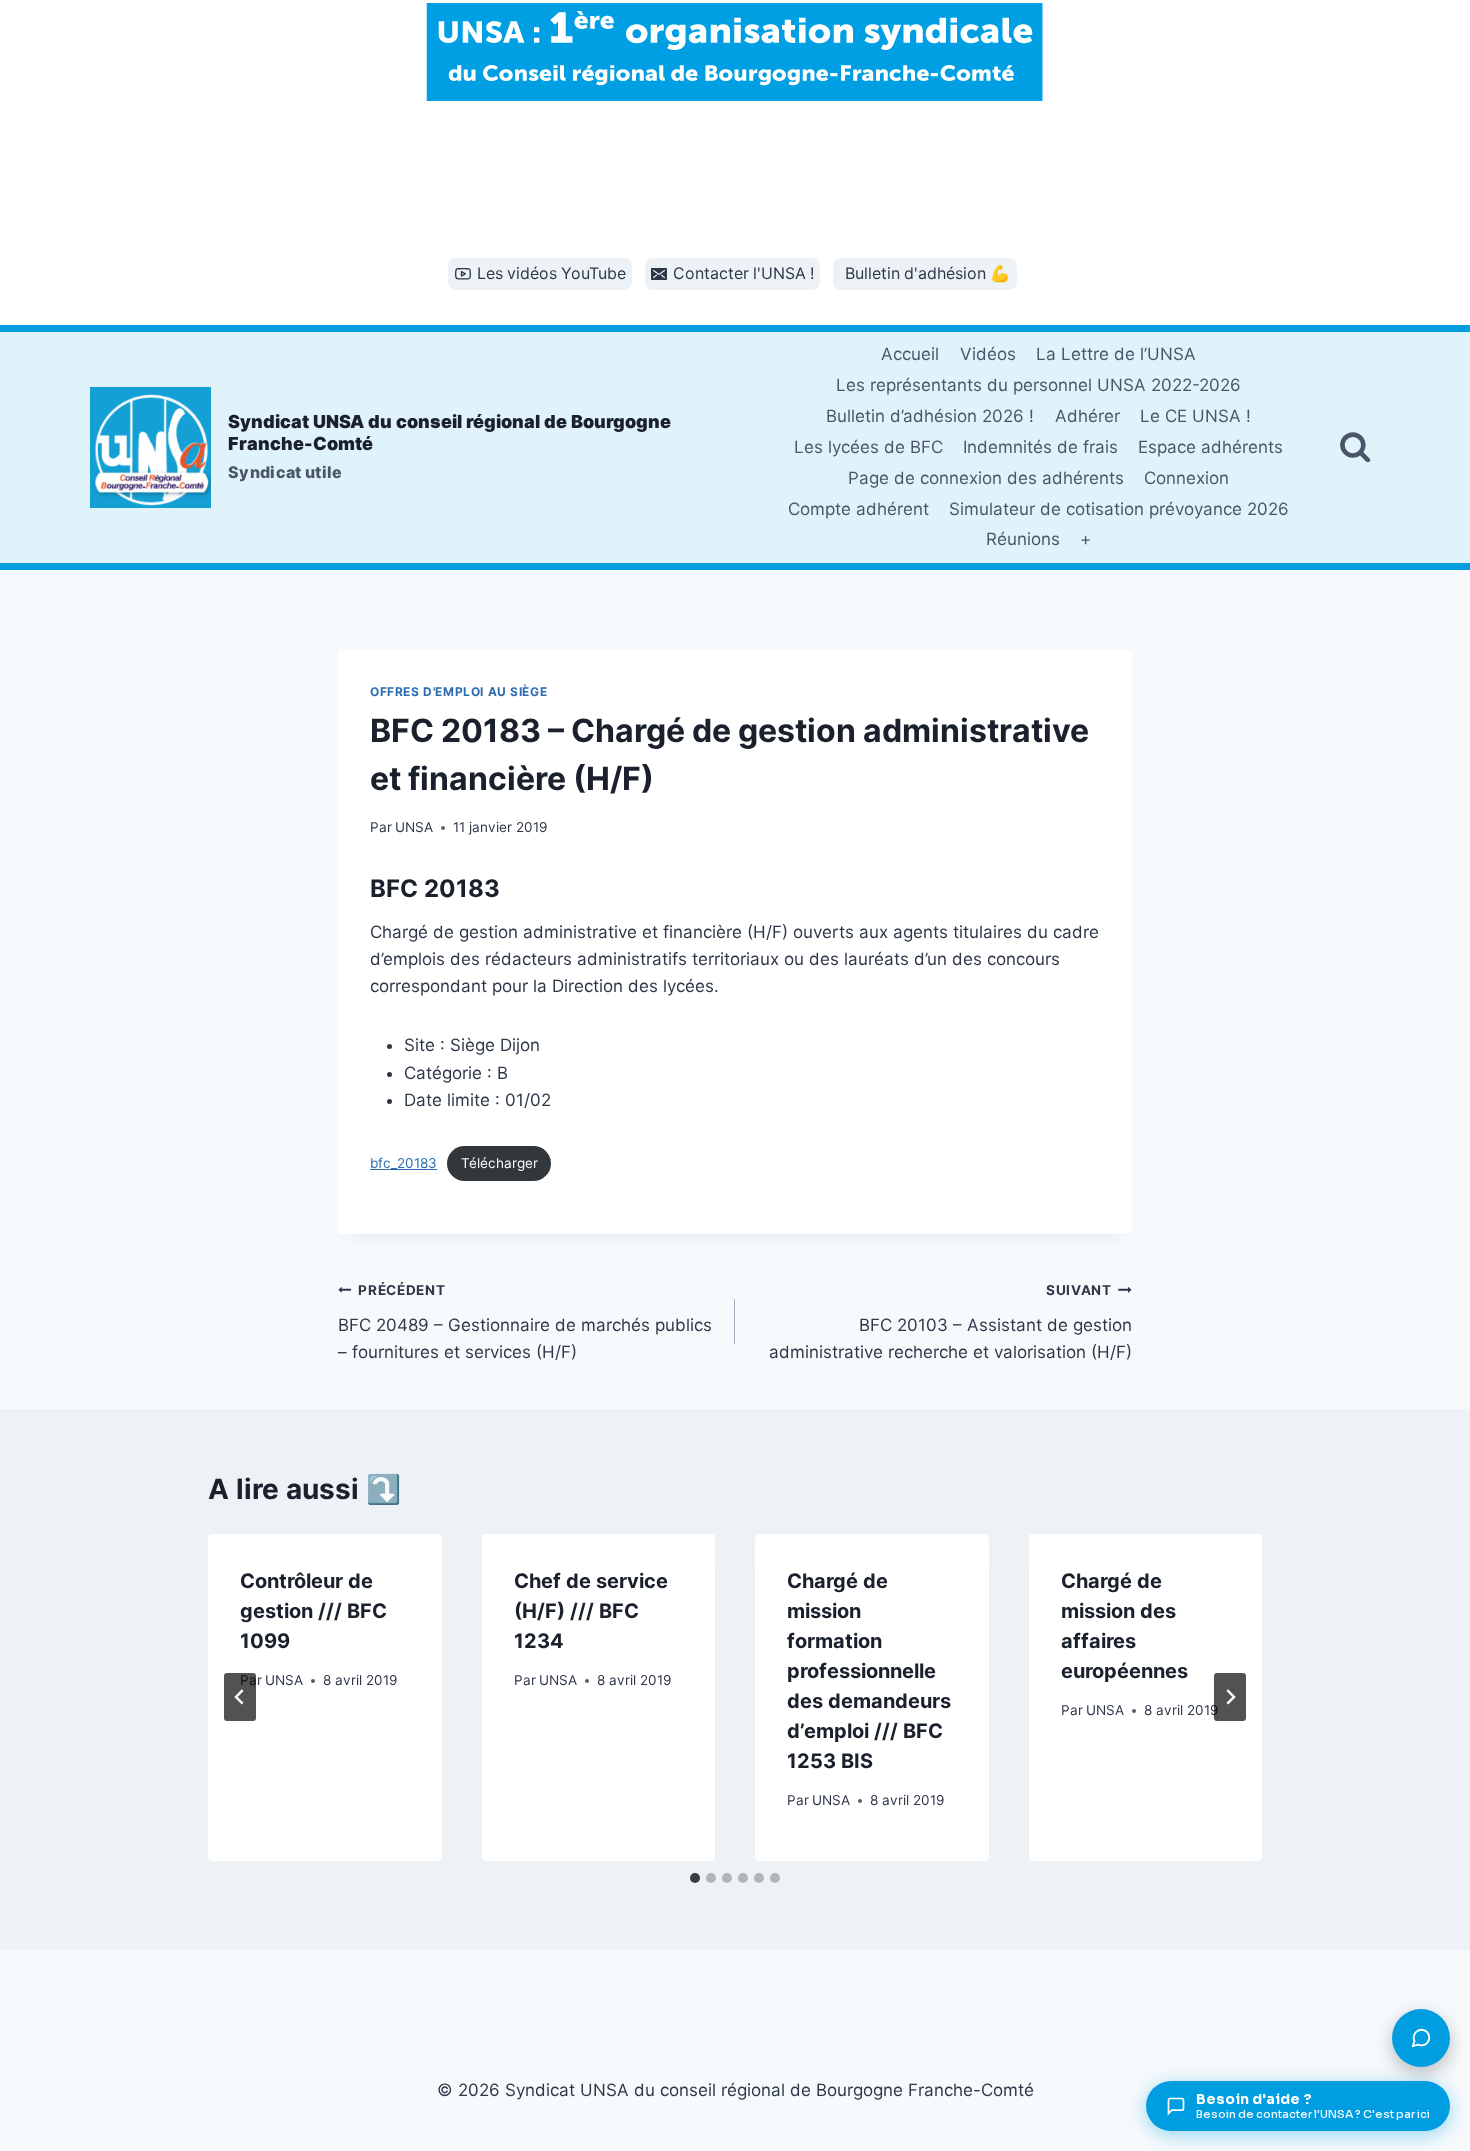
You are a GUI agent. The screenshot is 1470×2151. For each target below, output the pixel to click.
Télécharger (499, 1163)
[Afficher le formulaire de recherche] (1355, 447)
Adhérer (1087, 416)
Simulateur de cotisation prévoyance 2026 (1119, 509)
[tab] (695, 1878)
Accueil (910, 354)
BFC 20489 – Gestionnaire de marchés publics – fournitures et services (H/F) (525, 1322)
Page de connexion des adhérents (986, 478)
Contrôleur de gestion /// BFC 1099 (313, 1611)
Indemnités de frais (1040, 447)
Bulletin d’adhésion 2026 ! (930, 416)
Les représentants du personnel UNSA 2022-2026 (1038, 385)
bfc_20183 (403, 1163)
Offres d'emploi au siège (458, 691)
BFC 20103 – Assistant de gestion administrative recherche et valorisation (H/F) (950, 1322)
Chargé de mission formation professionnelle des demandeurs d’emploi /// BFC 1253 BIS (869, 1671)
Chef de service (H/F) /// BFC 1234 (591, 1611)
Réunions (1023, 539)
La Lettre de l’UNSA (1116, 354)
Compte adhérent (858, 509)
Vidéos (988, 354)
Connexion (1186, 478)
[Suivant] (1230, 1697)
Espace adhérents (1210, 447)
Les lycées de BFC (868, 447)
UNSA (414, 827)
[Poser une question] (1421, 2038)
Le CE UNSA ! (1195, 416)
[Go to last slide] (240, 1697)
